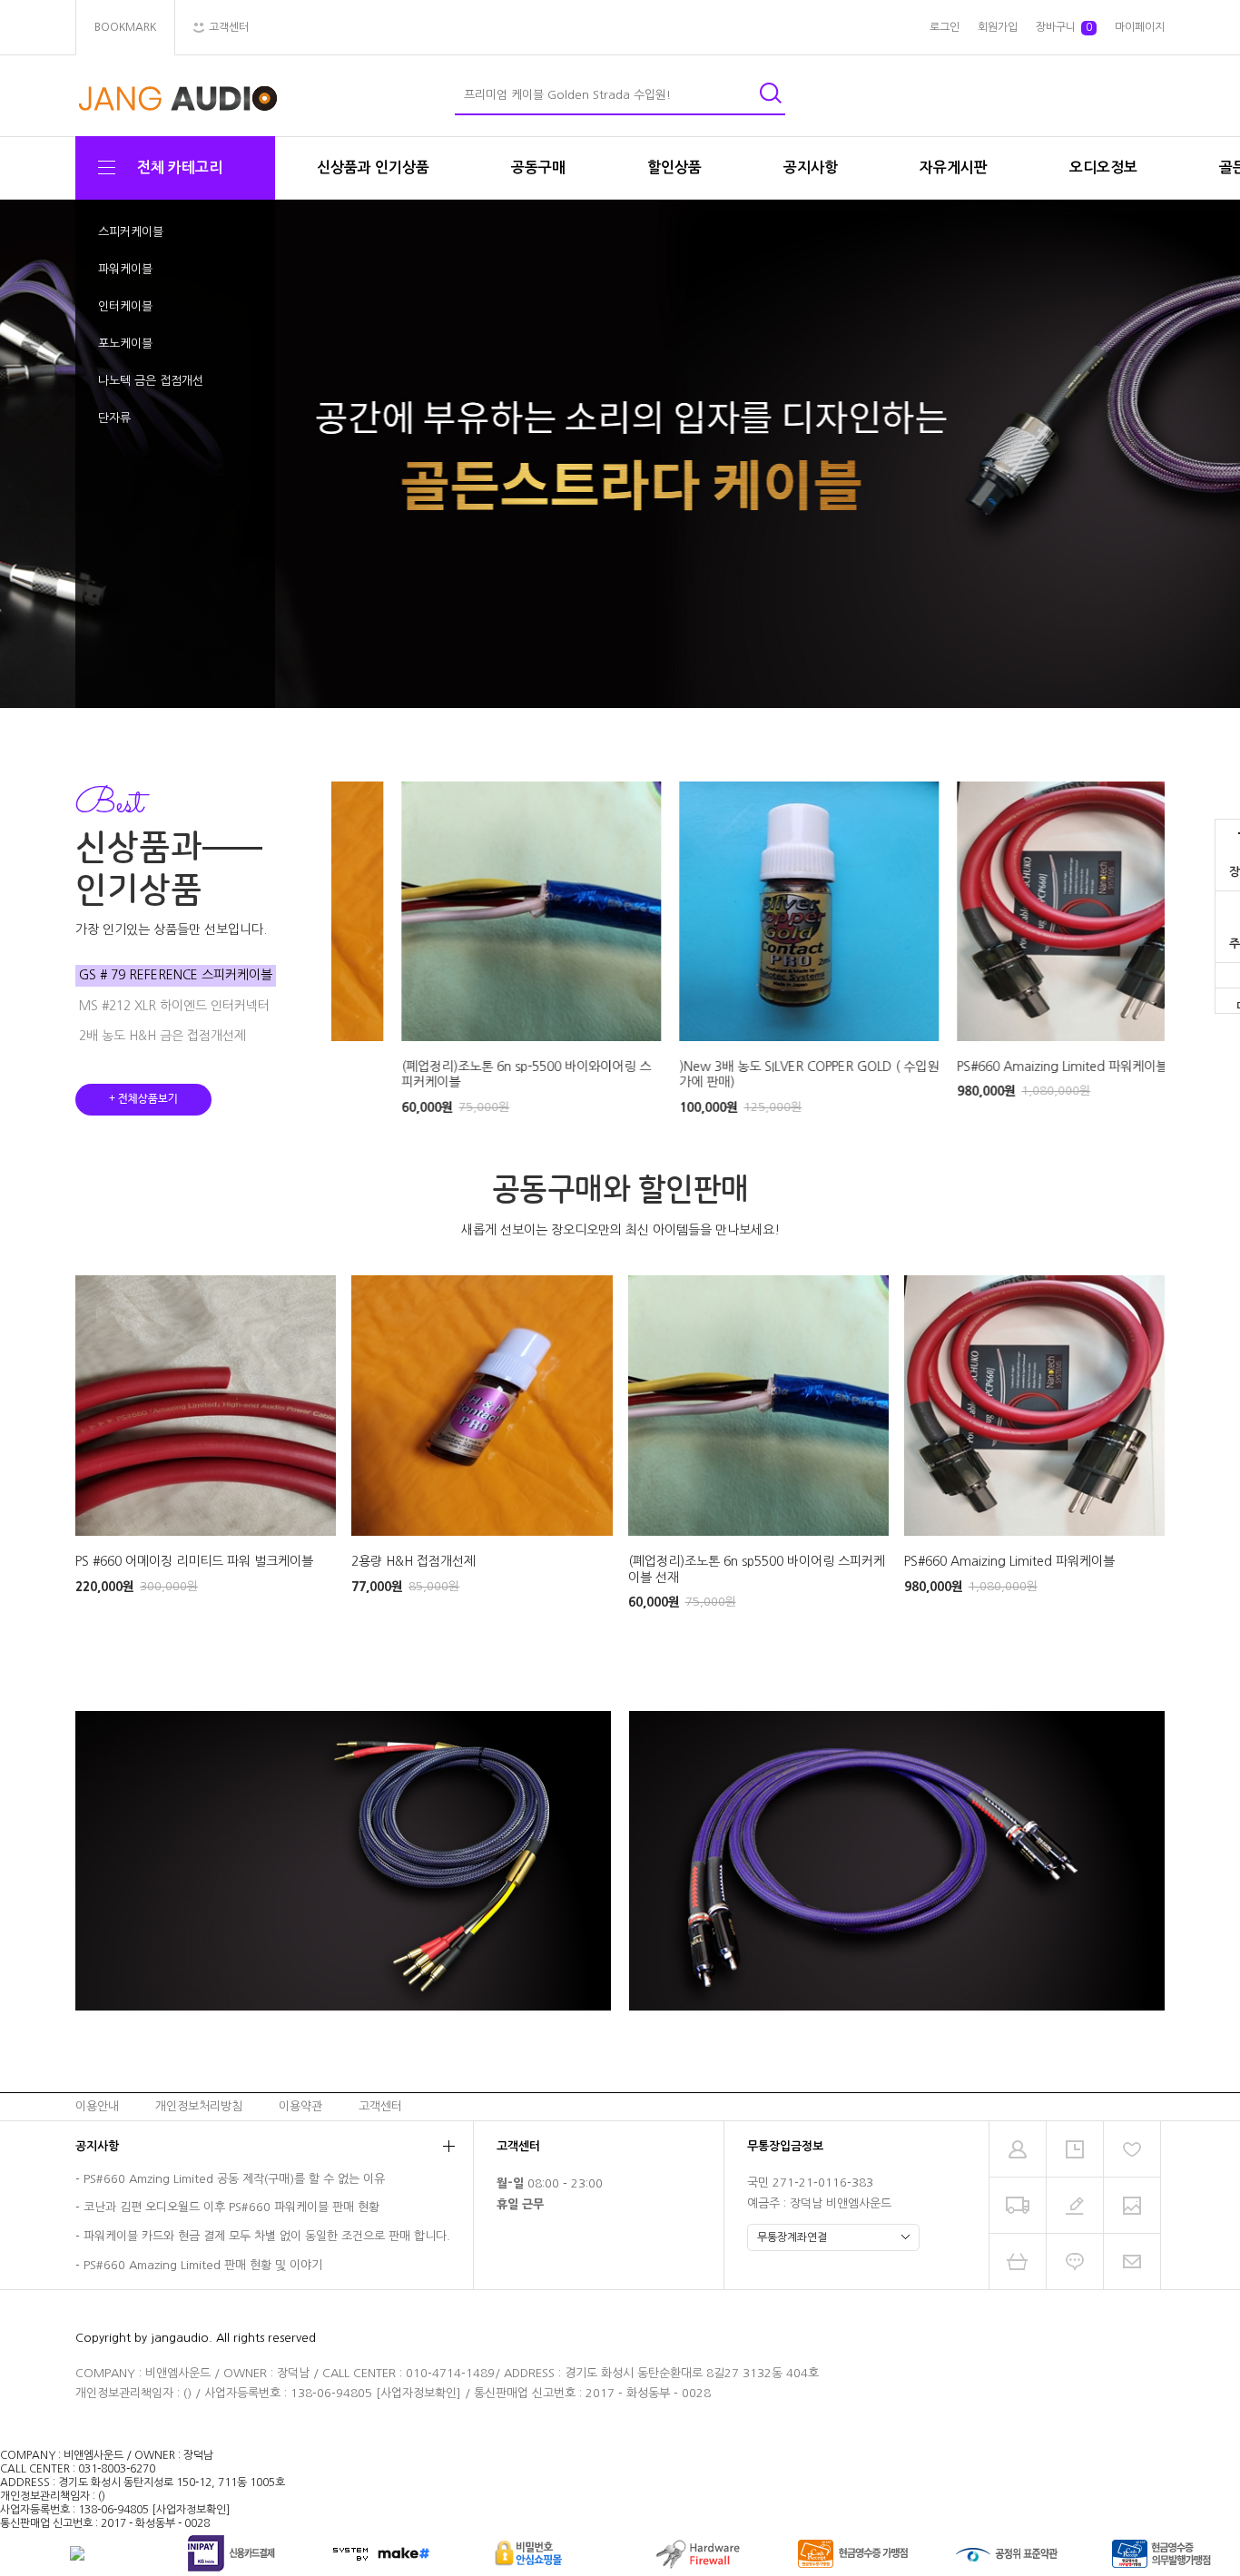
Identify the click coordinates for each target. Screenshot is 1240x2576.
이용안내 (97, 2105)
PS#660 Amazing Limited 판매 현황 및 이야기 (203, 2265)
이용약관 (300, 2105)
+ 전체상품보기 (143, 1099)
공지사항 (811, 167)
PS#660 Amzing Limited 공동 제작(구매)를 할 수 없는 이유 (234, 2179)
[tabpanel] (620, 454)
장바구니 (1064, 27)
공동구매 (538, 167)
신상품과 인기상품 (373, 167)
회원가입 (998, 27)
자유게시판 (954, 167)
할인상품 (674, 167)
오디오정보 (1103, 167)
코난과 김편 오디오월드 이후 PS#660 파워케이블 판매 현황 (231, 2208)
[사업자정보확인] (418, 2393)
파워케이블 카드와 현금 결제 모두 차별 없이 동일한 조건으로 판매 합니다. (267, 2236)
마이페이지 (1140, 27)
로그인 (945, 27)
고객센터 (380, 2105)
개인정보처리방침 (199, 2105)
